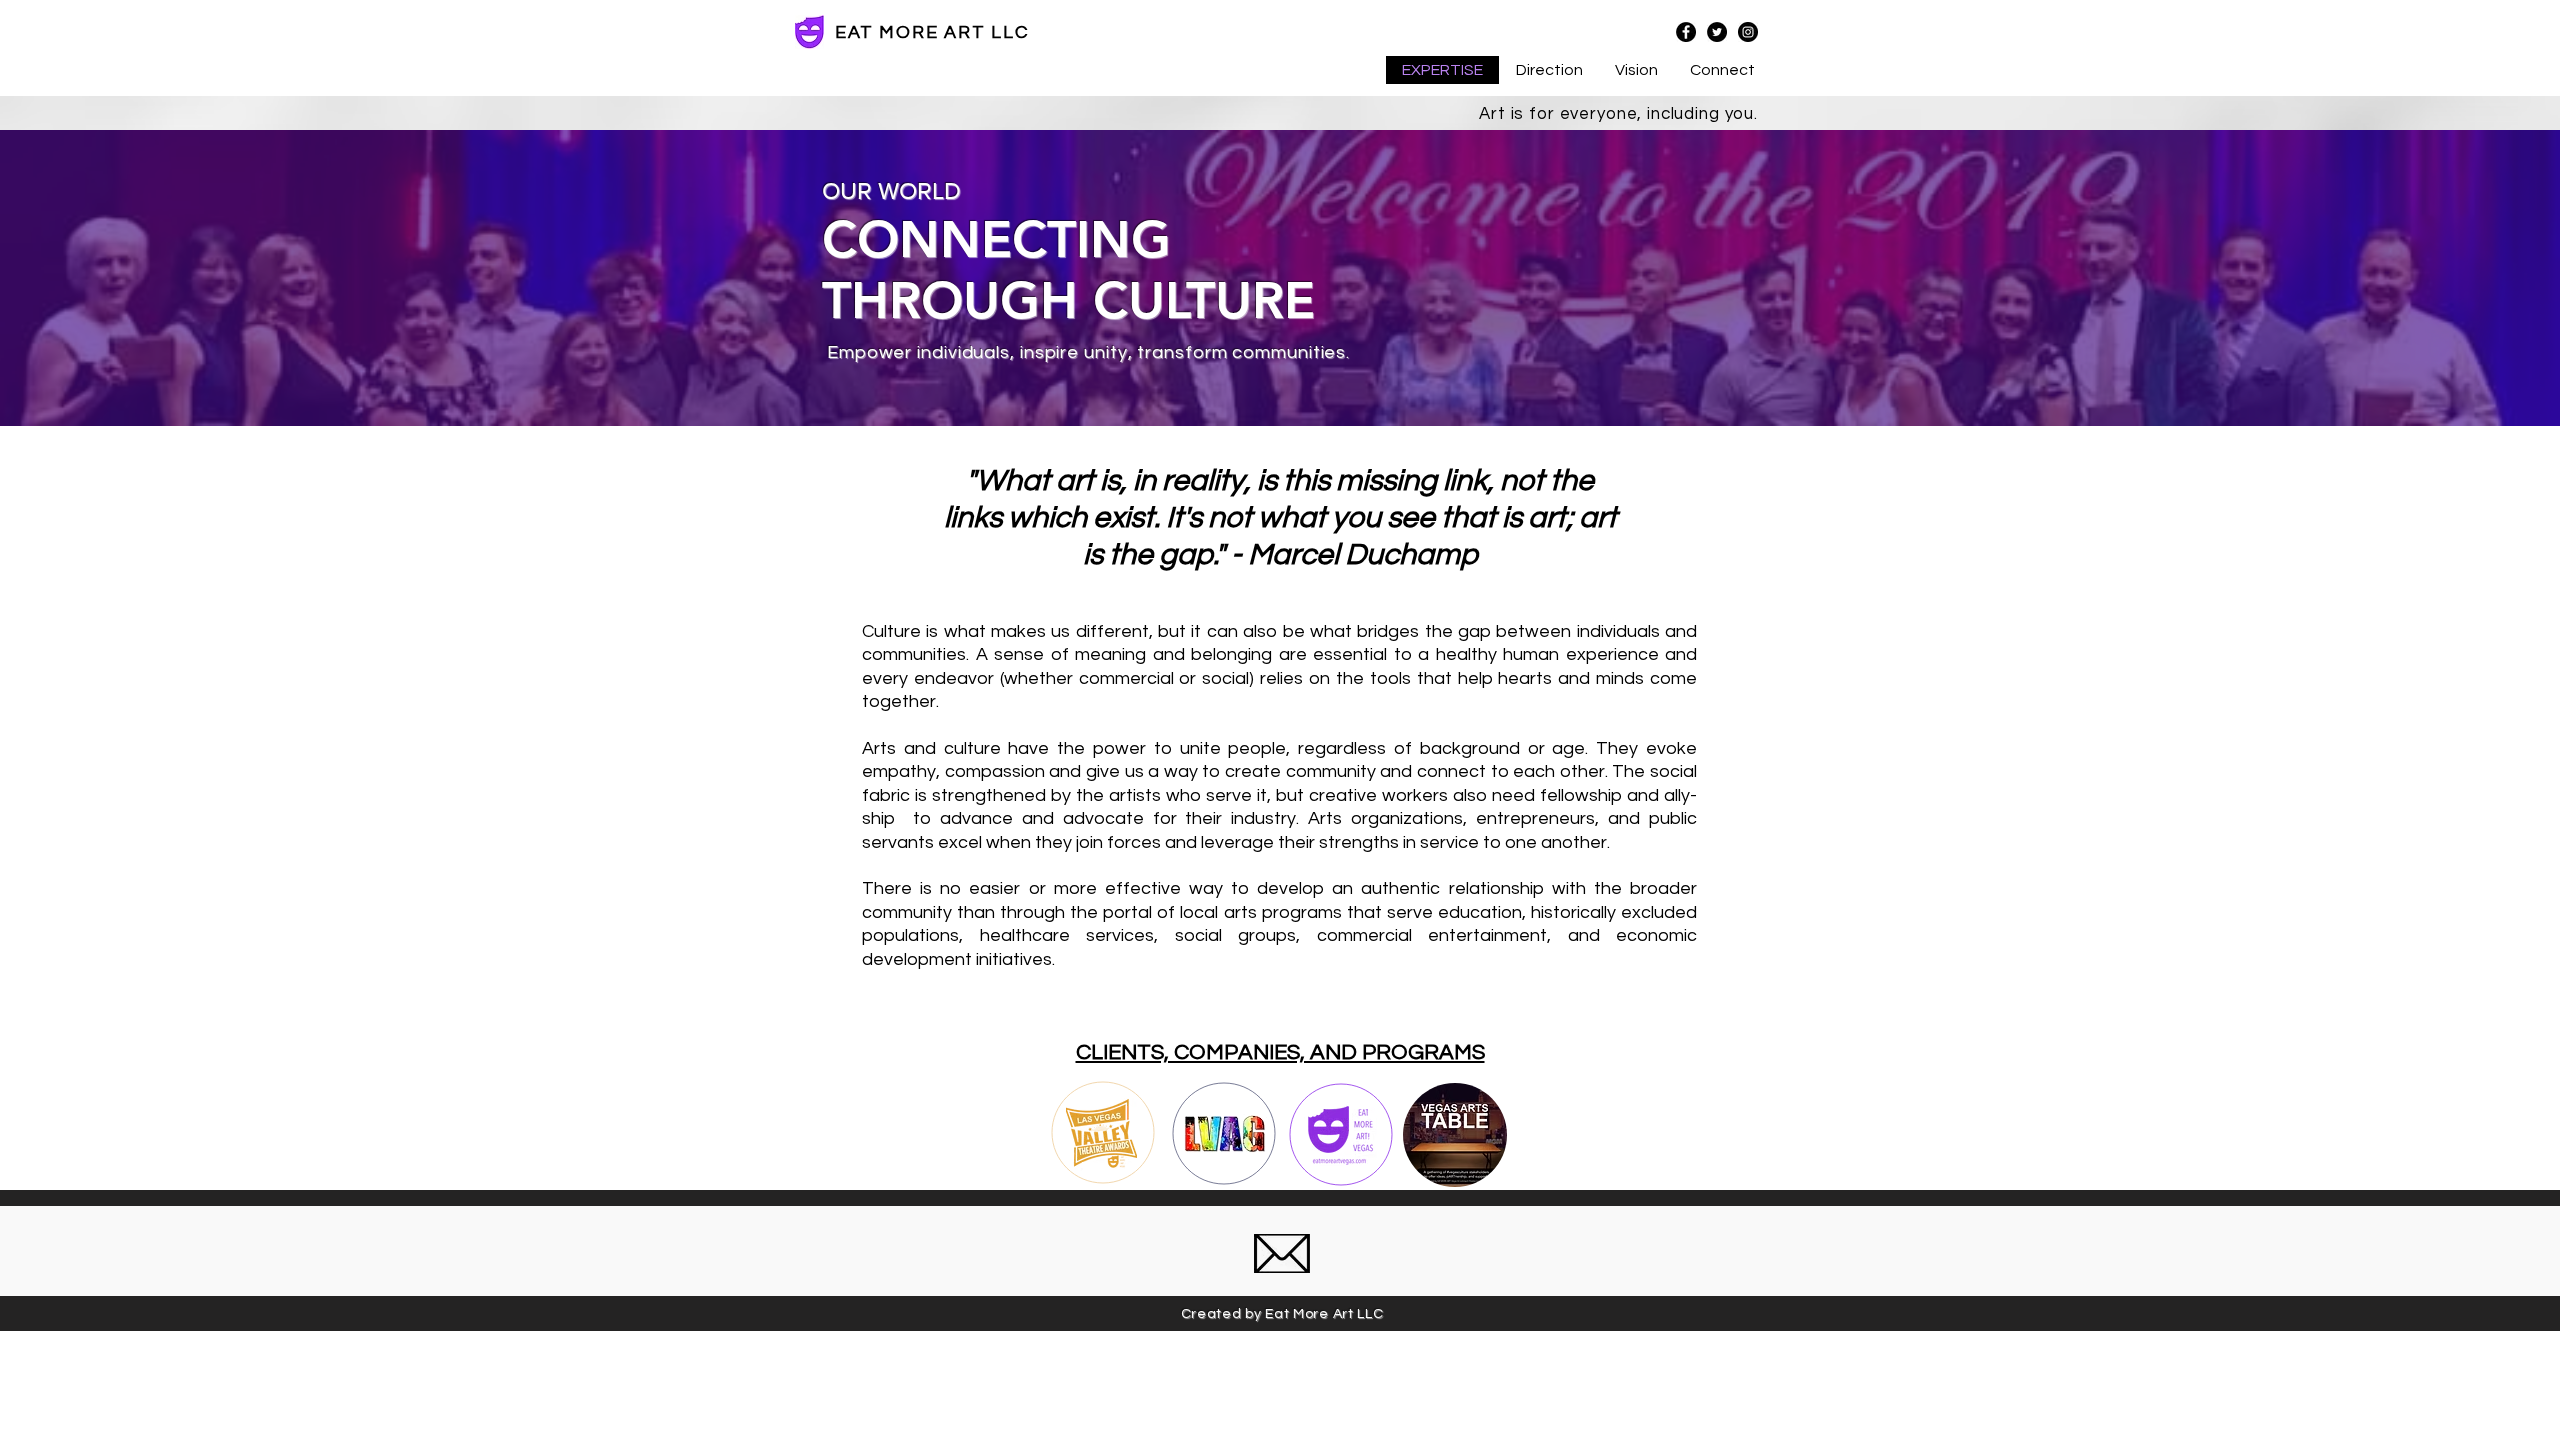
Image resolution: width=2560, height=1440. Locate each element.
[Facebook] (1686, 32)
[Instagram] (1748, 32)
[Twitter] (1717, 32)
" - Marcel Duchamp (1347, 554)
